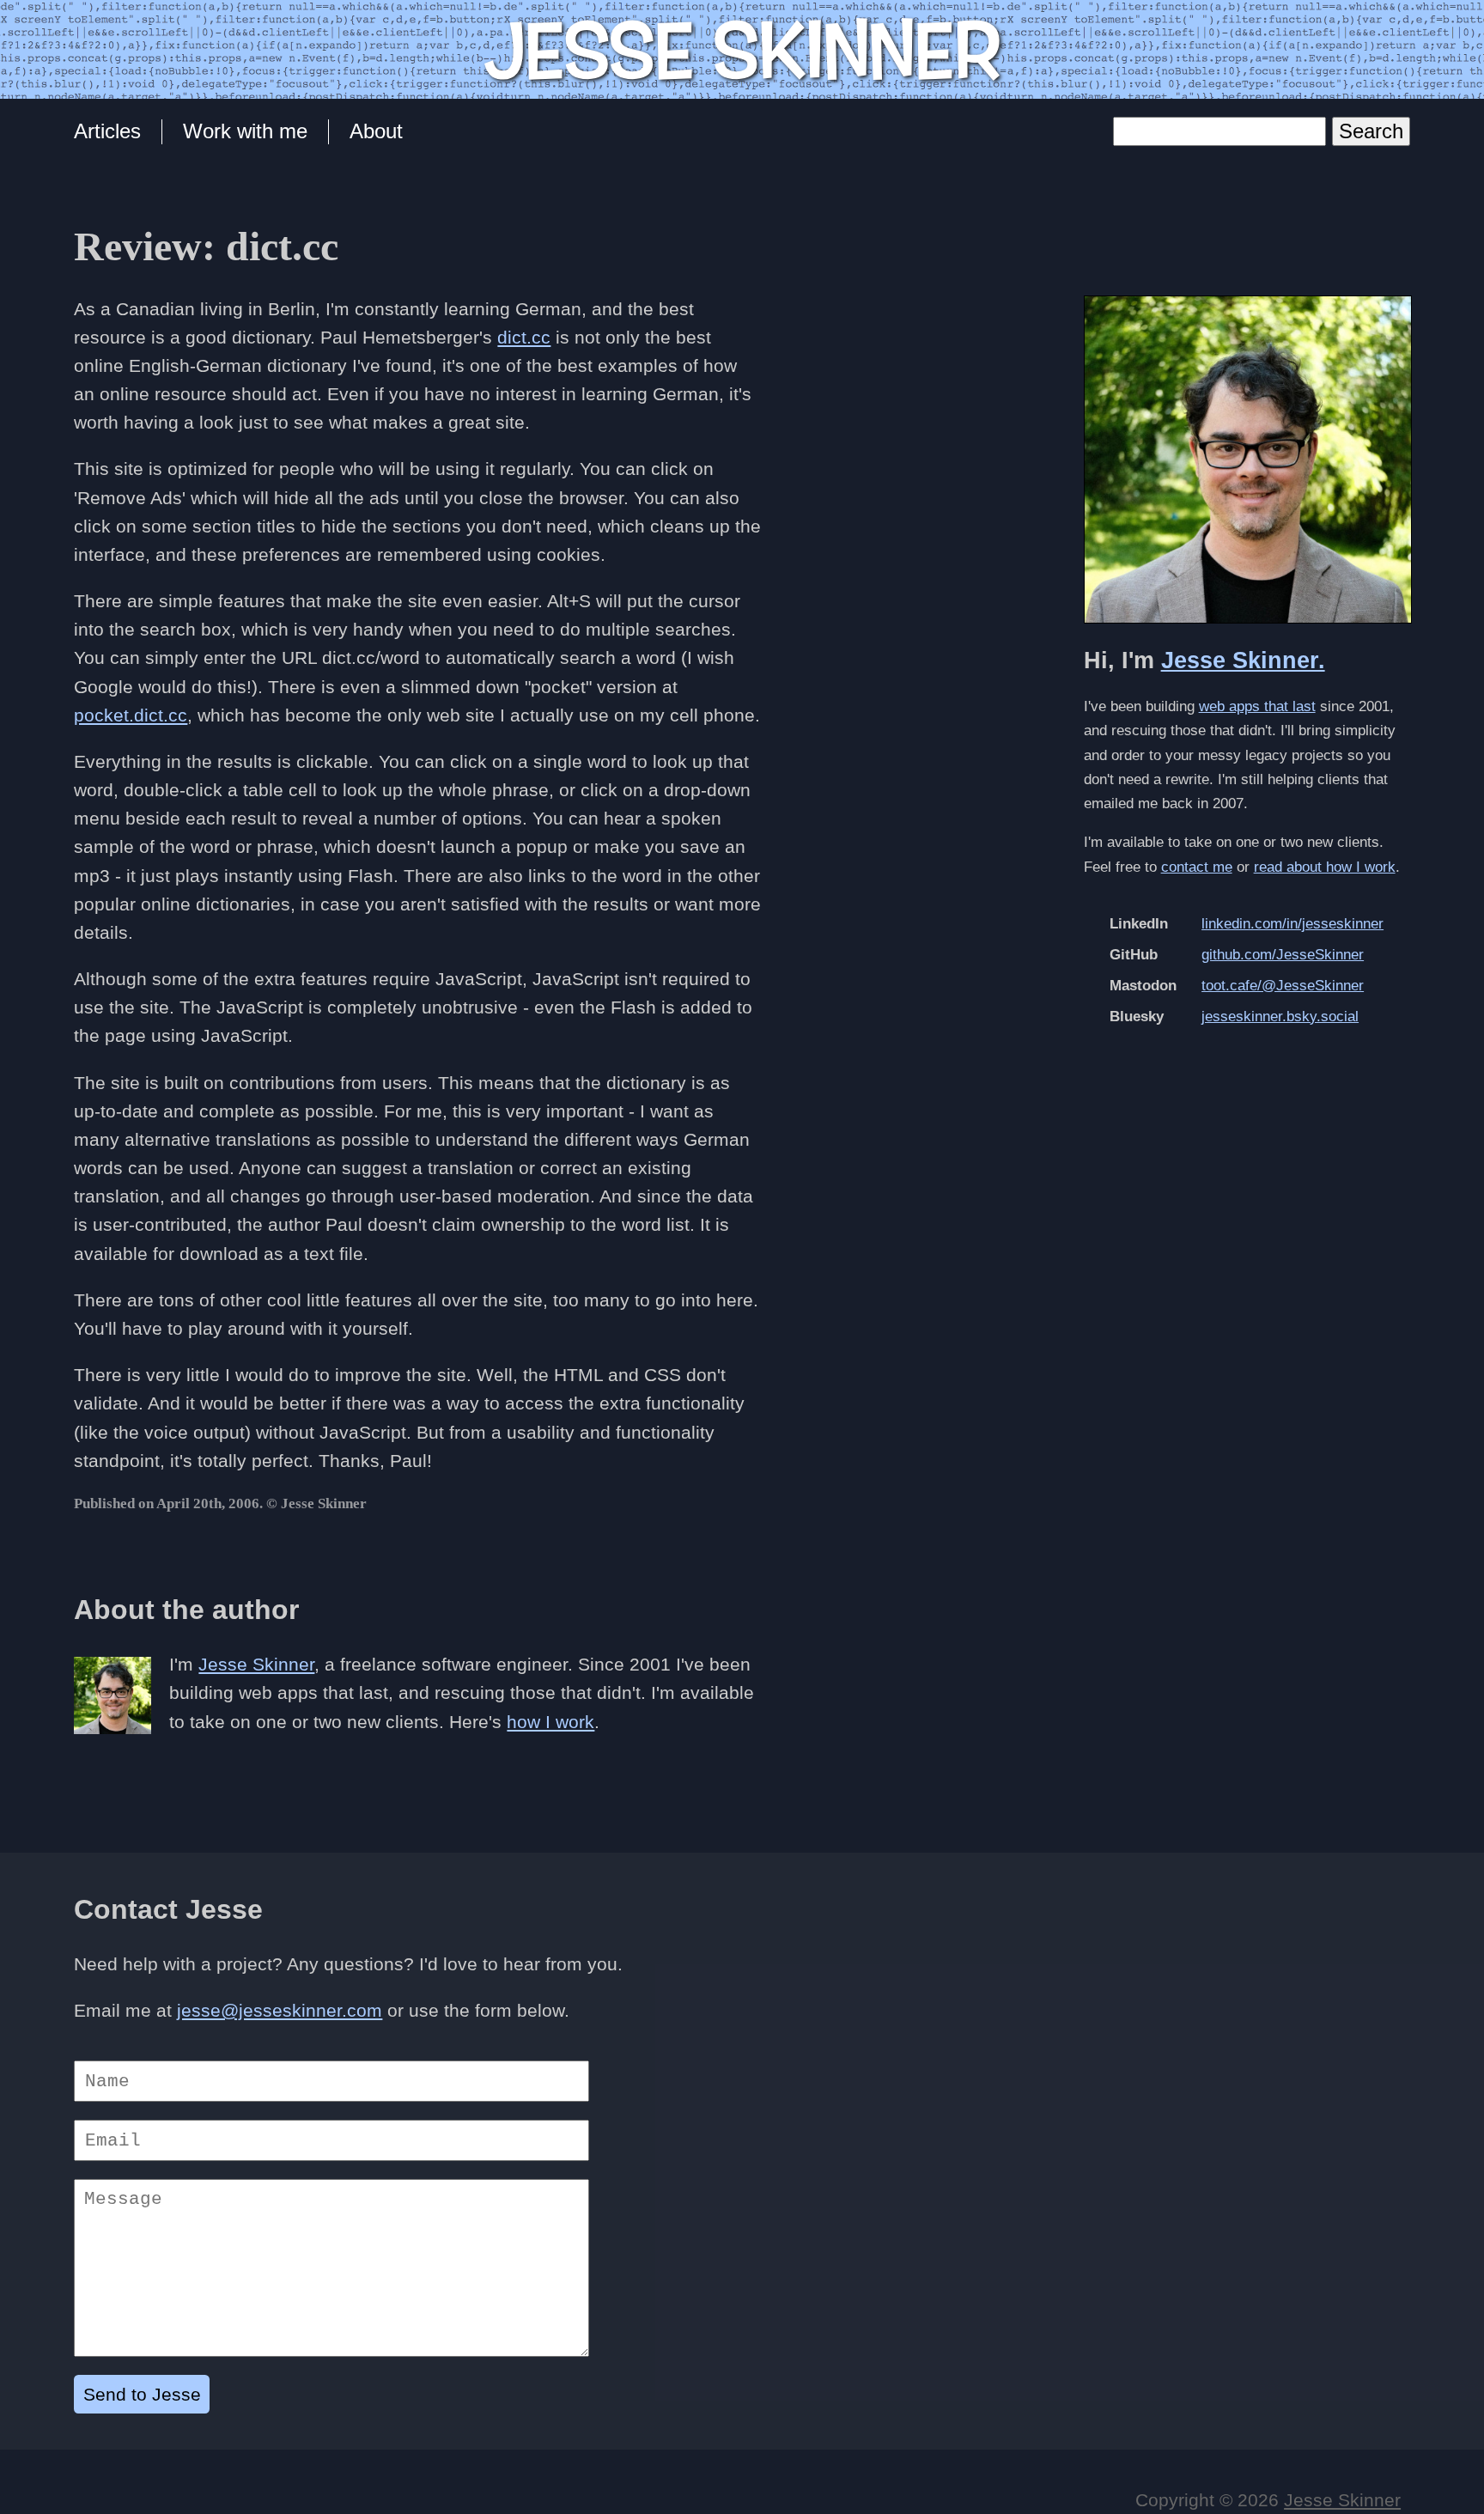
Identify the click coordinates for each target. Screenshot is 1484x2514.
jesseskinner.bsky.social (1280, 1017)
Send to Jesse (142, 2394)
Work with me (245, 131)
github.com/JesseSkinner (1283, 955)
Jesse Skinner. (1243, 660)
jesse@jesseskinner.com (280, 2010)
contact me (1197, 867)
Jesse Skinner (256, 1664)
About (376, 131)
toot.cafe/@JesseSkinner (1283, 986)
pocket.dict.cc (131, 715)
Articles (107, 131)
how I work (550, 1722)
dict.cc (524, 337)
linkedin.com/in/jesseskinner (1292, 924)
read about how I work (1325, 867)
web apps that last (1257, 706)
